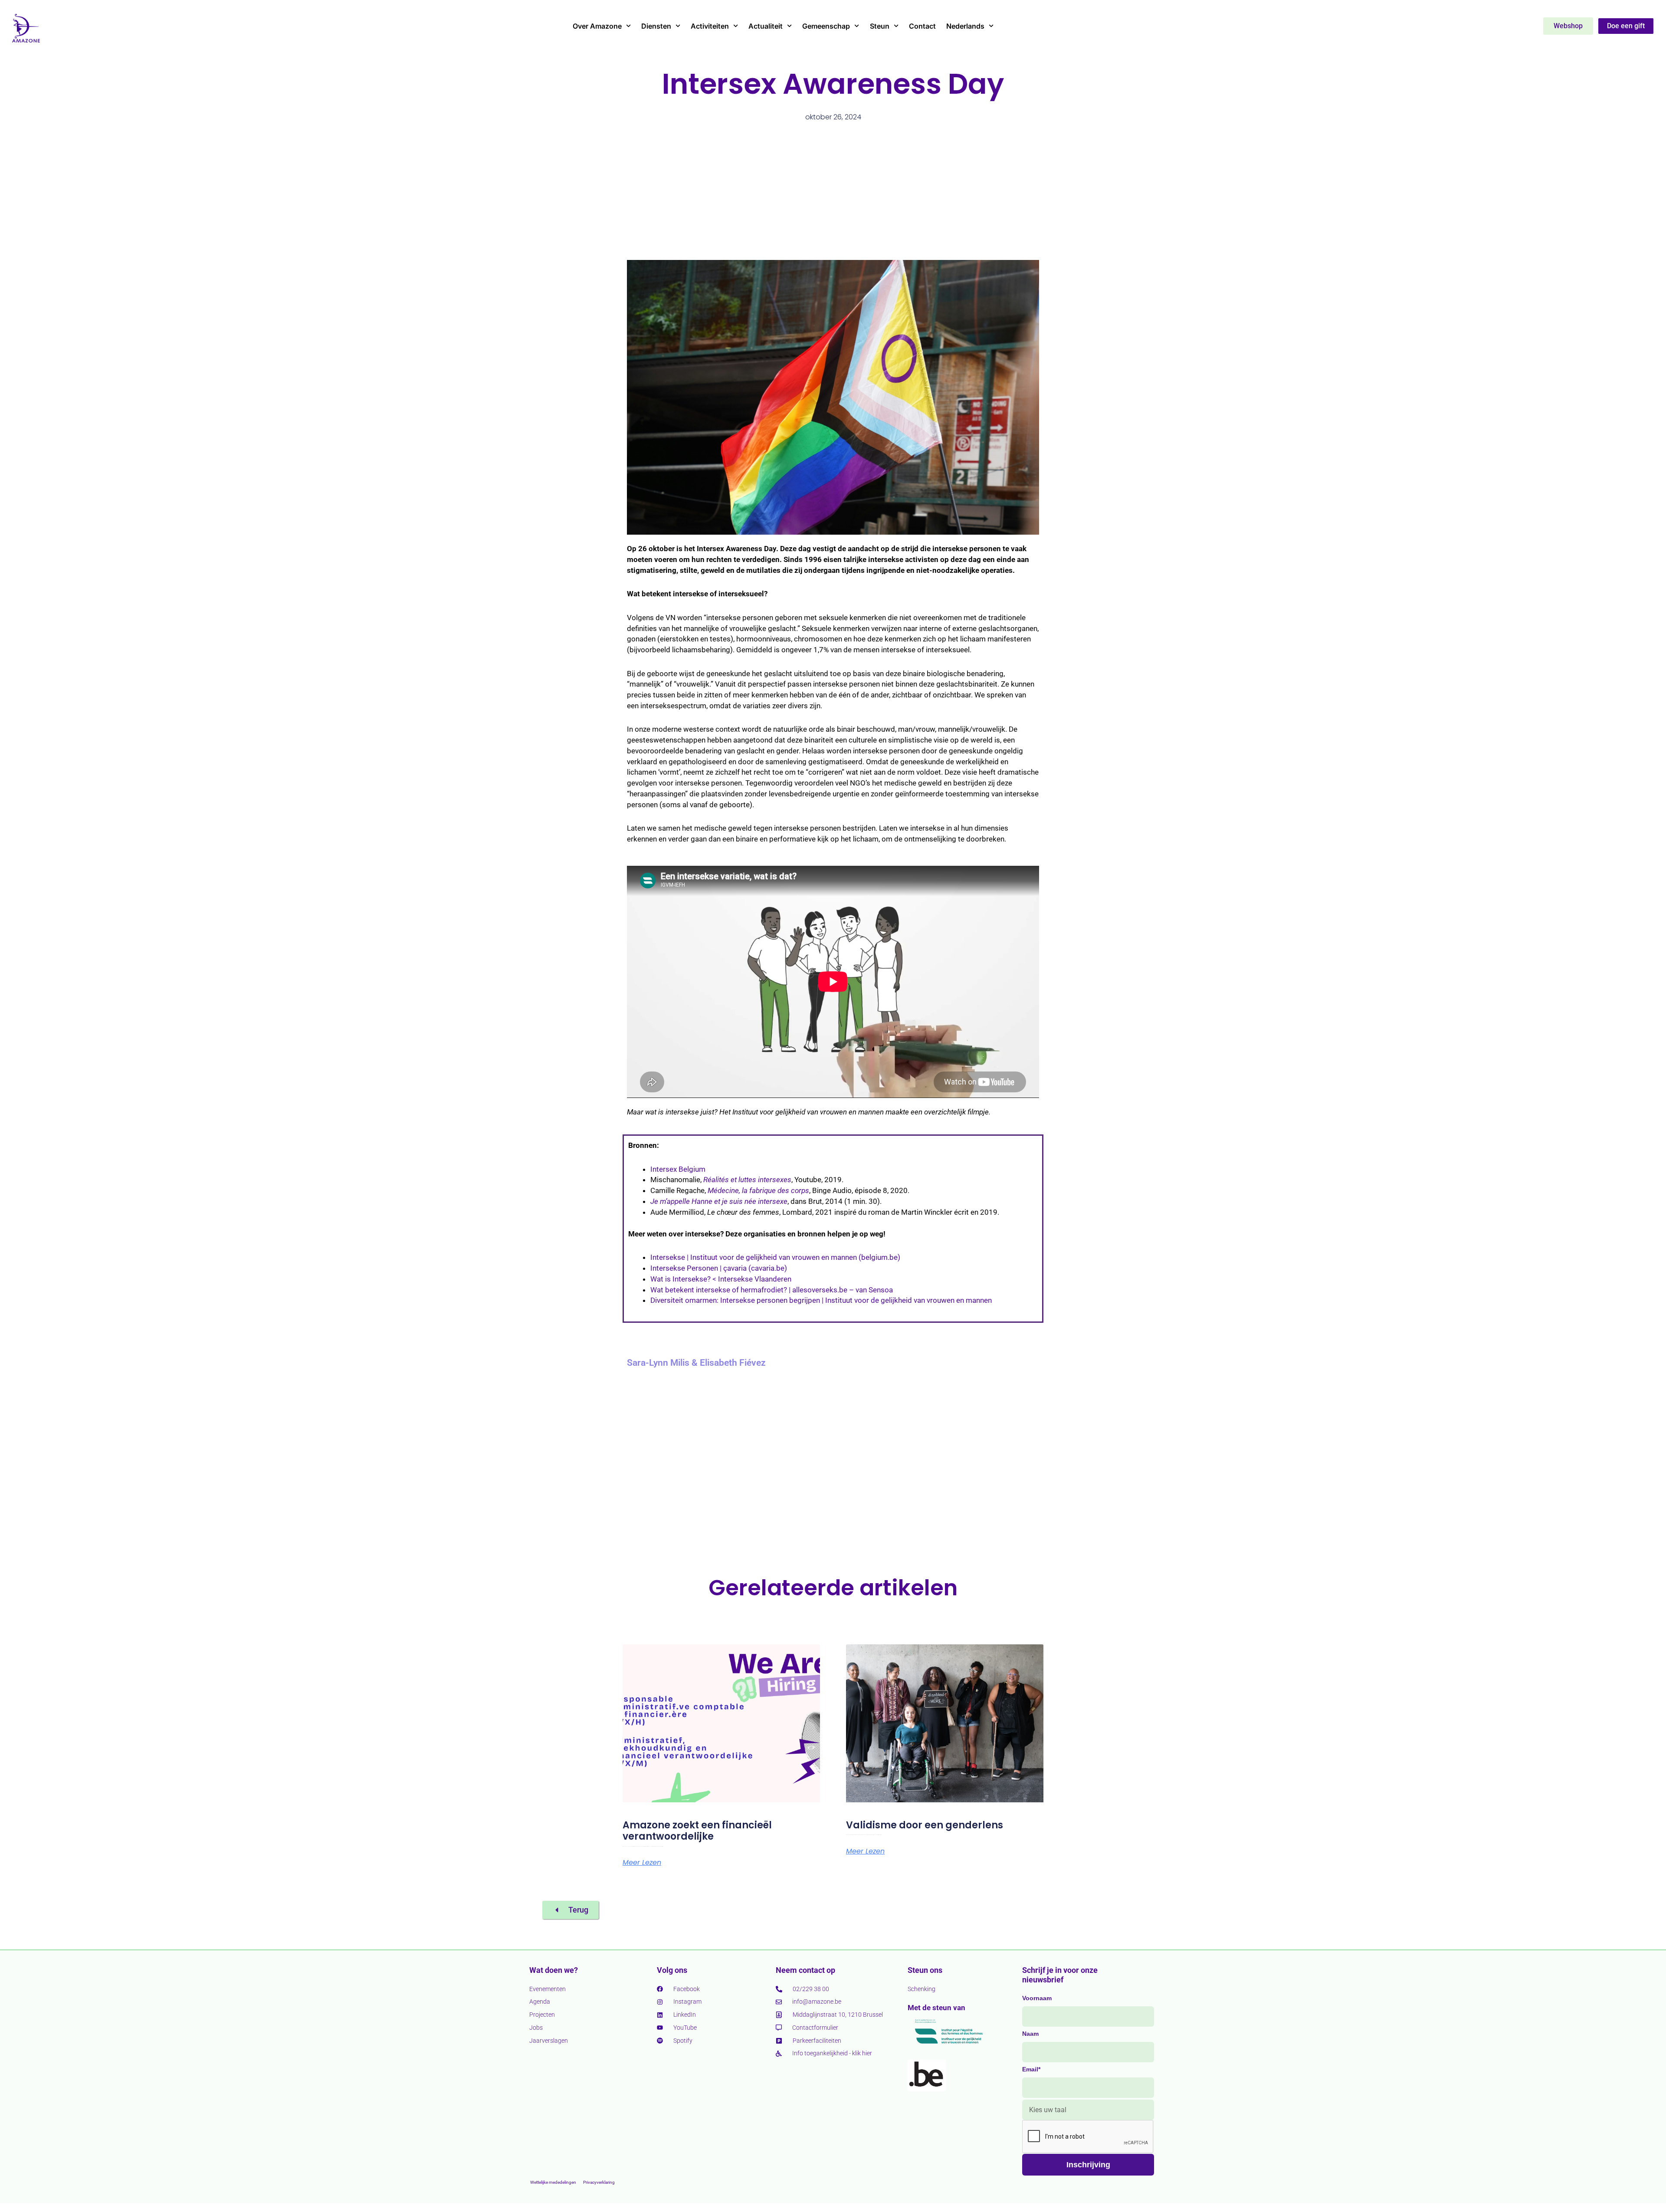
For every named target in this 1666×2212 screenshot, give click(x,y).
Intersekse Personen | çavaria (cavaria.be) (719, 1268)
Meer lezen (642, 1863)
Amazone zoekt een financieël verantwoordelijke (697, 1831)
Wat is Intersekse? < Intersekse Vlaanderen (721, 1279)
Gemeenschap (826, 26)
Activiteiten (710, 26)
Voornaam (1037, 1998)
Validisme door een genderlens (925, 1825)
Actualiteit (766, 26)
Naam (1030, 2034)
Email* (1031, 2069)
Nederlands (965, 26)
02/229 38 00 (811, 1989)
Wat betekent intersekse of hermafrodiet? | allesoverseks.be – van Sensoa (772, 1290)
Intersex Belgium (678, 1169)
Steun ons (925, 1970)
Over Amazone (597, 26)
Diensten (656, 26)
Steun (880, 26)
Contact (922, 26)
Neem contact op (805, 1970)
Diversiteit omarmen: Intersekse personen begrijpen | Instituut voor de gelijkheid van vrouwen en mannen (821, 1300)
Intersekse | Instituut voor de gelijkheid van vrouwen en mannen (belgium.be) (775, 1257)
